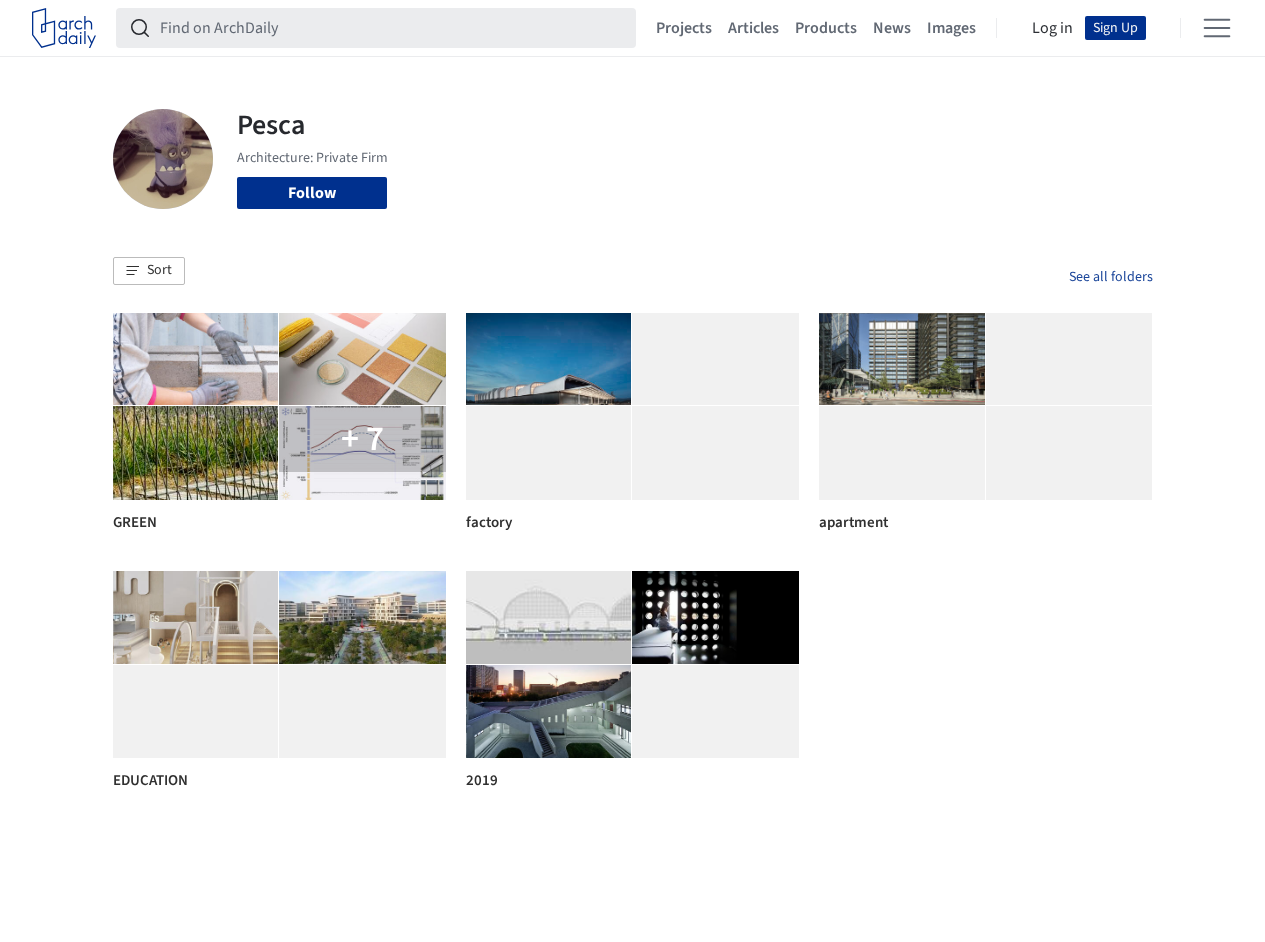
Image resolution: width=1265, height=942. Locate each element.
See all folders (1111, 277)
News (892, 28)
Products (826, 28)
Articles (753, 28)
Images (951, 28)
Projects (684, 28)
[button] (149, 271)
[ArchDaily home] (64, 28)
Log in (1052, 28)
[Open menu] (1217, 28)
